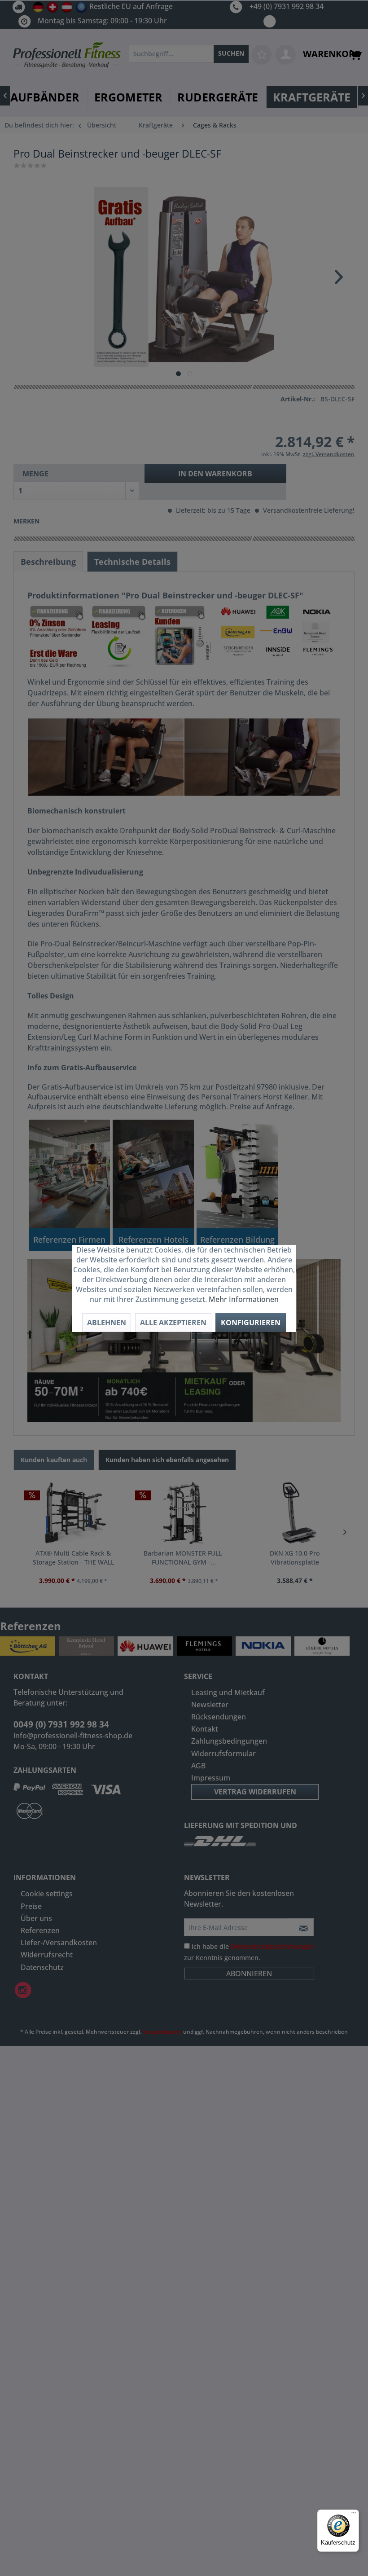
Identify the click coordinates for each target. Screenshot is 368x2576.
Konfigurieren (251, 1323)
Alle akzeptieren (173, 1323)
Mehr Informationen (244, 1299)
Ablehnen (107, 1323)
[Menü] (354, 2515)
